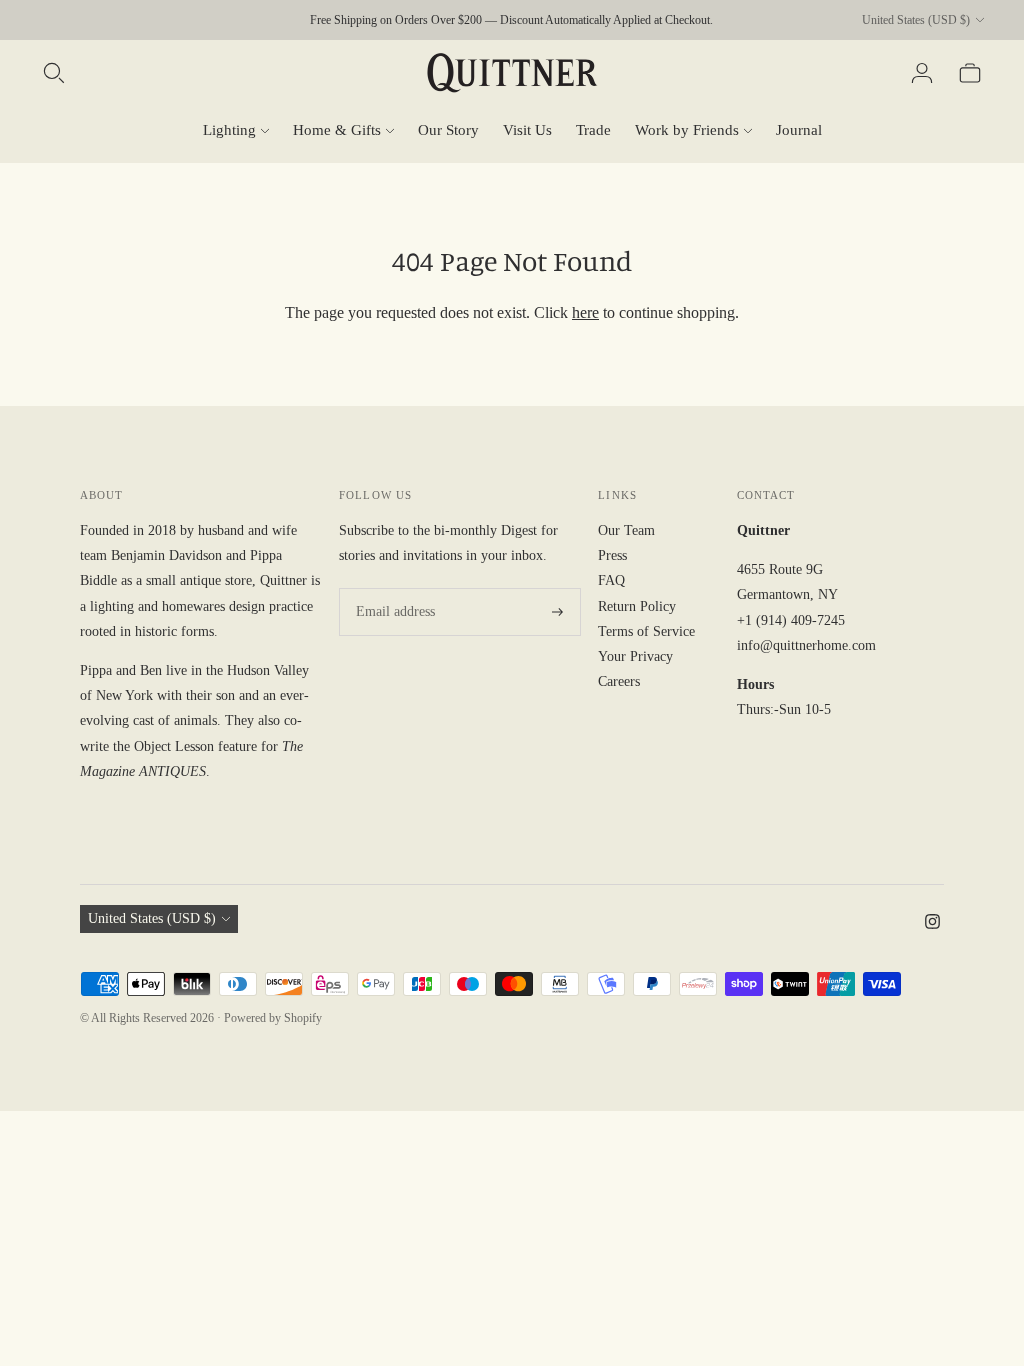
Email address (392, 588)
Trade (593, 130)
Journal (799, 130)
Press (612, 555)
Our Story (448, 130)
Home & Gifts (337, 130)
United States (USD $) (916, 20)
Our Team (626, 530)
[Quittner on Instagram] (932, 924)
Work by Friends (687, 130)
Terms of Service (646, 631)
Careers (619, 681)
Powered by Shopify (273, 1018)
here (585, 312)
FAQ (611, 580)
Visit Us (527, 130)
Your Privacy (635, 656)
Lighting (229, 130)
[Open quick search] (54, 73)
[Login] (922, 73)
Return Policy (637, 606)
